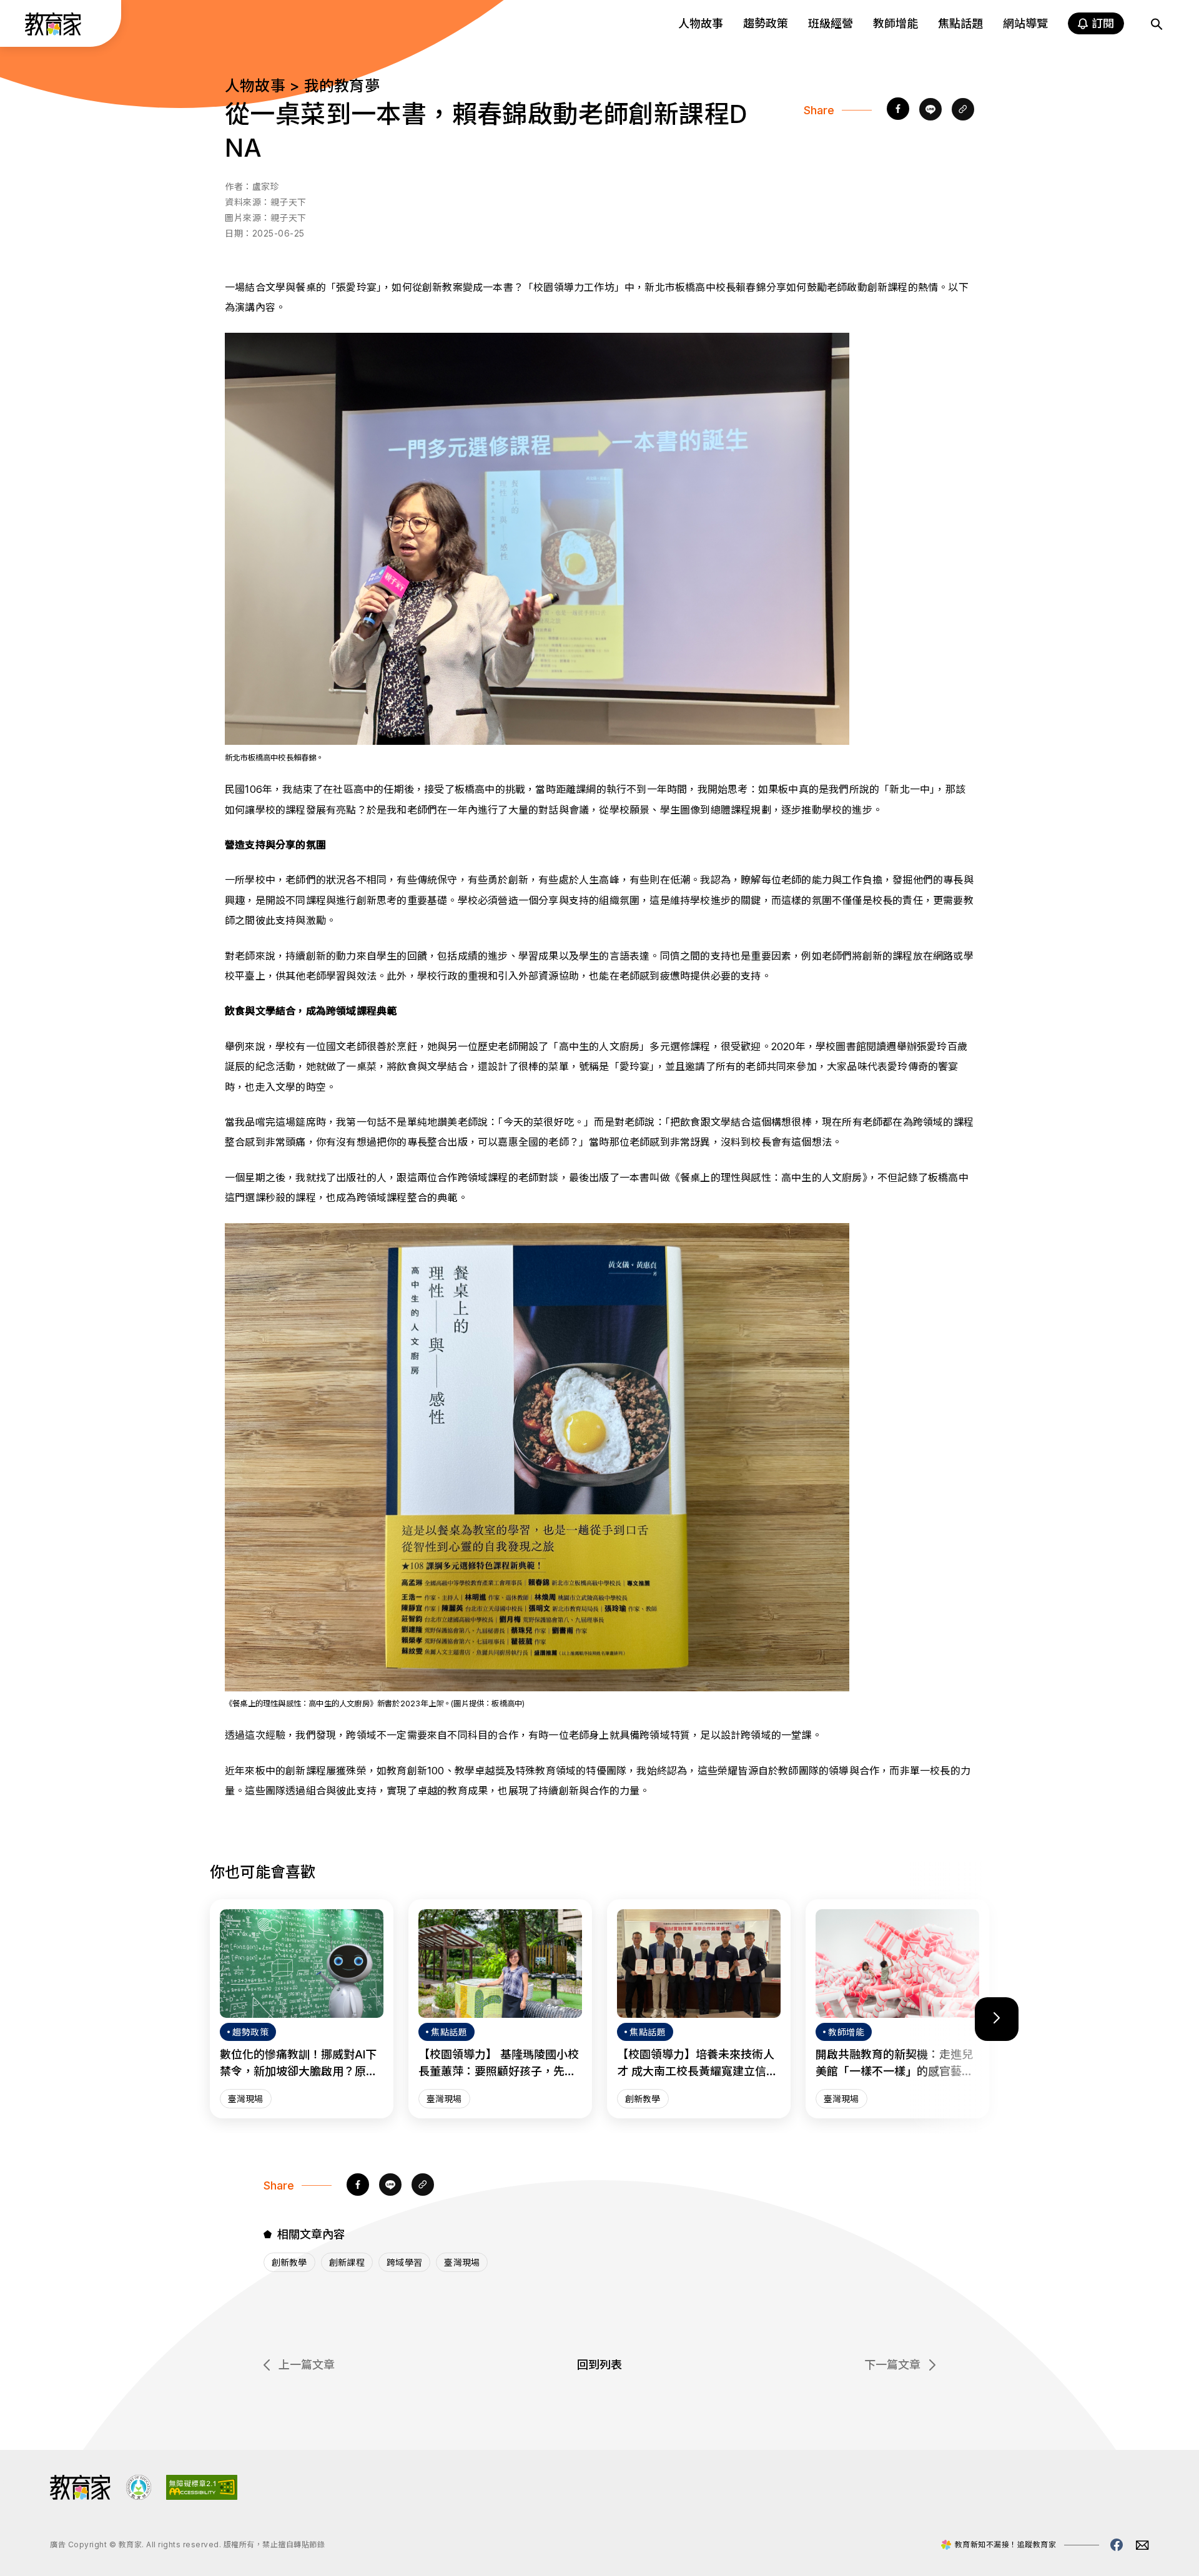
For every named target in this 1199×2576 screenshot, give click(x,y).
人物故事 (701, 23)
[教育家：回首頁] (53, 32)
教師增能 (896, 23)
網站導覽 (1025, 23)
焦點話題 (960, 23)
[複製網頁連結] (963, 110)
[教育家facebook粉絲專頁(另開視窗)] (1117, 2545)
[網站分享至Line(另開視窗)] (930, 110)
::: (21, 26)
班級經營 (831, 23)
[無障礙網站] (202, 2496)
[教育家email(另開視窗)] (1142, 2545)
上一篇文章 (307, 2365)
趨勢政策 (766, 23)
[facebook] (898, 110)
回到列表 (599, 2365)
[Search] (1157, 24)
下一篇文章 (892, 2365)
